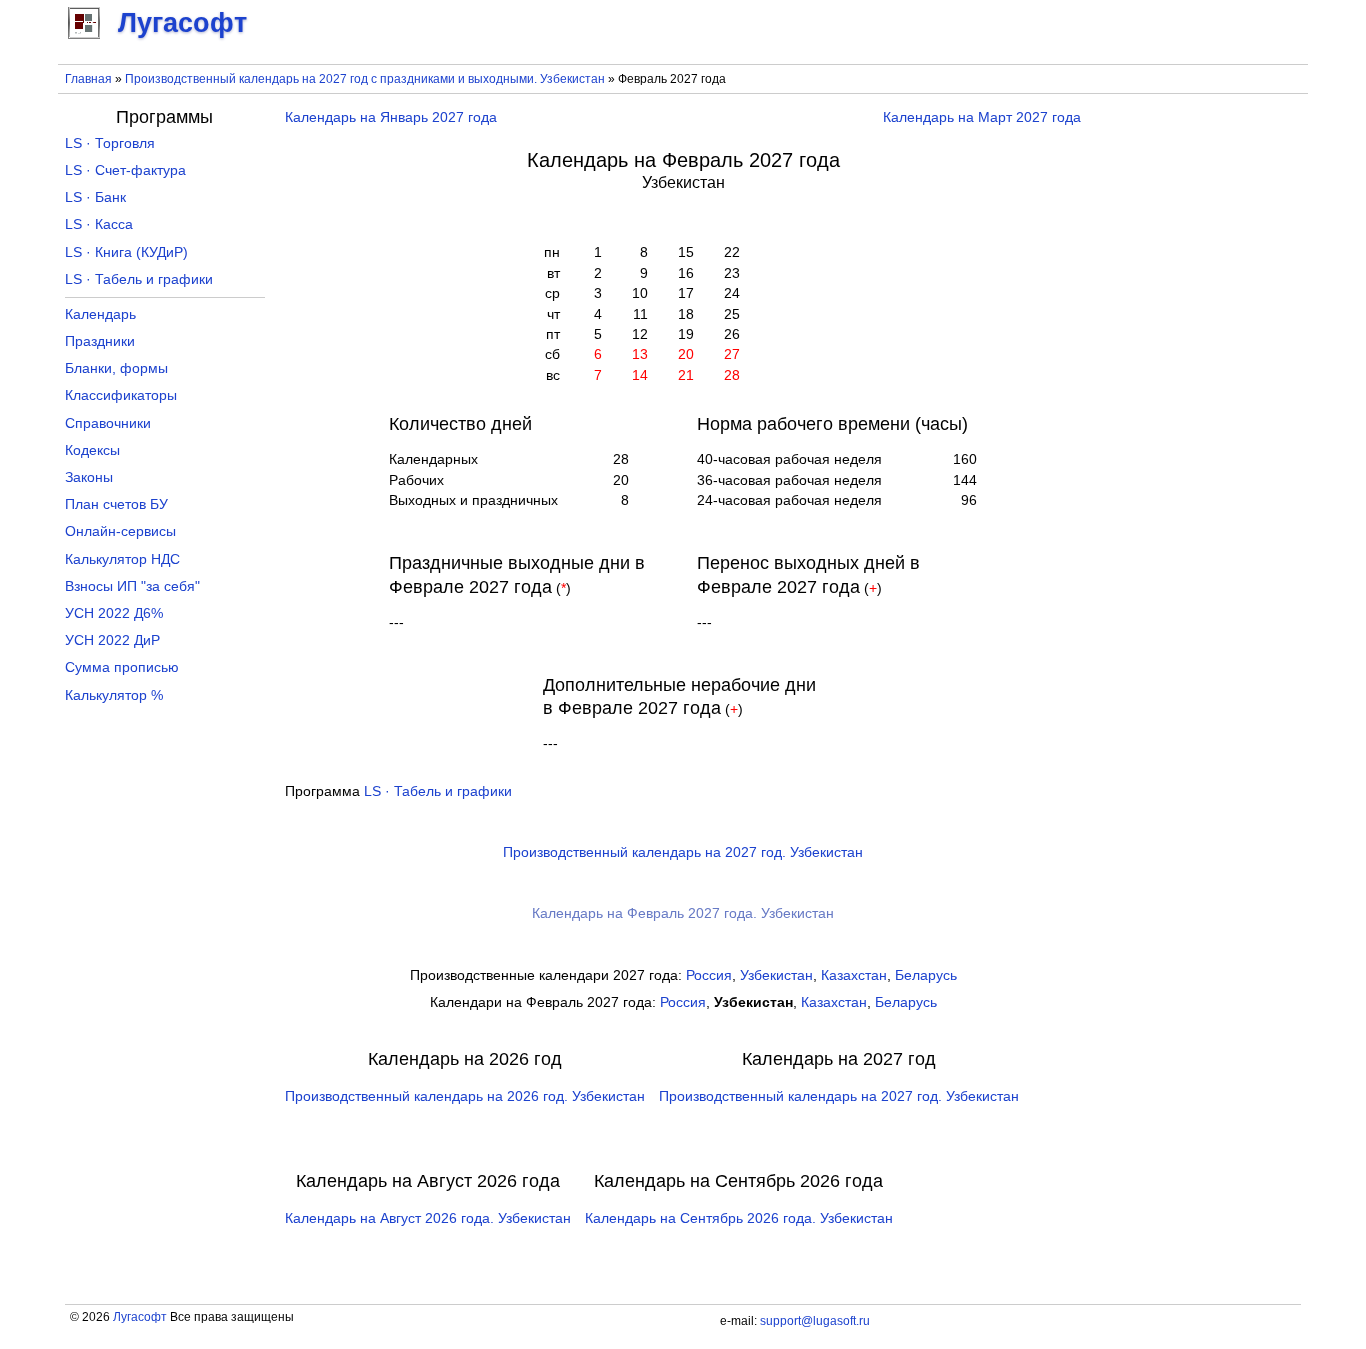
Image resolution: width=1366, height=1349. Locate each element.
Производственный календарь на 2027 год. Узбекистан (683, 852)
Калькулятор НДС (122, 559)
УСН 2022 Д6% (114, 613)
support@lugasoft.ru (815, 1321)
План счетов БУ (116, 504)
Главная (88, 79)
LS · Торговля (110, 143)
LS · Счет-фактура (125, 170)
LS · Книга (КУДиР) (126, 252)
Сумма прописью (122, 667)
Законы (89, 477)
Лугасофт (140, 1317)
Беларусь (926, 975)
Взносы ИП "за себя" (132, 586)
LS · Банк (95, 197)
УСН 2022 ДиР (112, 640)
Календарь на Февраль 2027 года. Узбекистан (683, 913)
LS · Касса (99, 224)
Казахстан (854, 975)
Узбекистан (776, 975)
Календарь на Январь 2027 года (391, 117)
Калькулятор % (114, 695)
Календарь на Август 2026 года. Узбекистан (428, 1218)
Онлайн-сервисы (120, 531)
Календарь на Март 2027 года (982, 117)
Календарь (100, 314)
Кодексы (92, 450)
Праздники (100, 341)
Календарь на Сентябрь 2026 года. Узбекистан (739, 1218)
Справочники (108, 423)
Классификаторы (121, 395)
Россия (709, 975)
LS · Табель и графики (438, 791)
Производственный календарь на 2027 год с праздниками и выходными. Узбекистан (365, 79)
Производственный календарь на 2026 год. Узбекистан (465, 1096)
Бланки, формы (116, 368)
